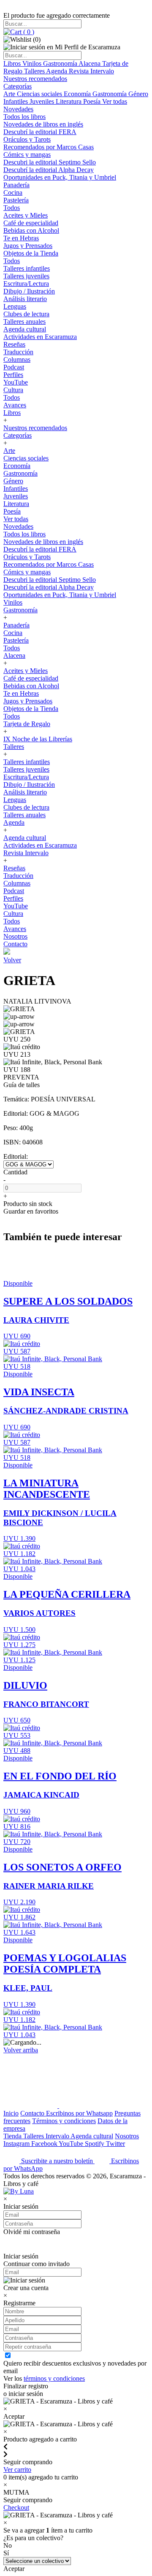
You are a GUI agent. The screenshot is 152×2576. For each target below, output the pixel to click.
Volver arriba (21, 2050)
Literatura (69, 101)
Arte (10, 94)
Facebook (45, 2144)
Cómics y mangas (27, 155)
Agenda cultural (25, 329)
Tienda (13, 2136)
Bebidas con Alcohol (31, 230)
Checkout (16, 2507)
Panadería (16, 185)
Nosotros (15, 936)
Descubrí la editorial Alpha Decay (49, 170)
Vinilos (33, 63)
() (28, 32)
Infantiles (16, 101)
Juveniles (43, 101)
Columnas (17, 359)
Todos (12, 208)
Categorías (18, 86)
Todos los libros (24, 117)
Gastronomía (61, 63)
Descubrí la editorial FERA (40, 132)
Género (138, 94)
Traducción (18, 352)
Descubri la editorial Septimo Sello (50, 162)
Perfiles (13, 375)
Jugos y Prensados (28, 246)
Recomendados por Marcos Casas (49, 147)
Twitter (115, 2144)
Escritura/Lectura (26, 284)
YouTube (16, 382)
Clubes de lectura (26, 314)
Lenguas (15, 306)
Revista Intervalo (91, 71)
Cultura (13, 390)
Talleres (35, 71)
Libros (13, 63)
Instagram (17, 2144)
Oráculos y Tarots (27, 139)
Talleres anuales (24, 322)
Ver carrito (17, 2470)
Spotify (95, 2144)
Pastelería (16, 200)
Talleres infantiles (27, 268)
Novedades (18, 109)
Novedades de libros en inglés (43, 124)
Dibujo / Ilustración (29, 291)
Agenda (57, 71)
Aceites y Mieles (26, 215)
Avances (15, 405)
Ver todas (115, 101)
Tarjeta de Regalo (27, 724)
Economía (78, 94)
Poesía (93, 101)
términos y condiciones (54, 2378)
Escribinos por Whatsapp (79, 2113)
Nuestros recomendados (35, 79)
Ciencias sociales (40, 94)
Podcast (14, 367)
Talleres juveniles (26, 276)
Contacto (15, 944)
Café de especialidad (31, 223)
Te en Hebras (21, 238)
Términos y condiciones (64, 2121)
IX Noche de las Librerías (38, 739)
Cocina (13, 192)
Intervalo (58, 2136)
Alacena (90, 63)
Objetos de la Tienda (31, 253)
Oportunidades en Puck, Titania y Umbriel (60, 177)
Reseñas (14, 344)
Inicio (11, 2113)
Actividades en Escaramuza (40, 337)
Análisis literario (25, 299)
